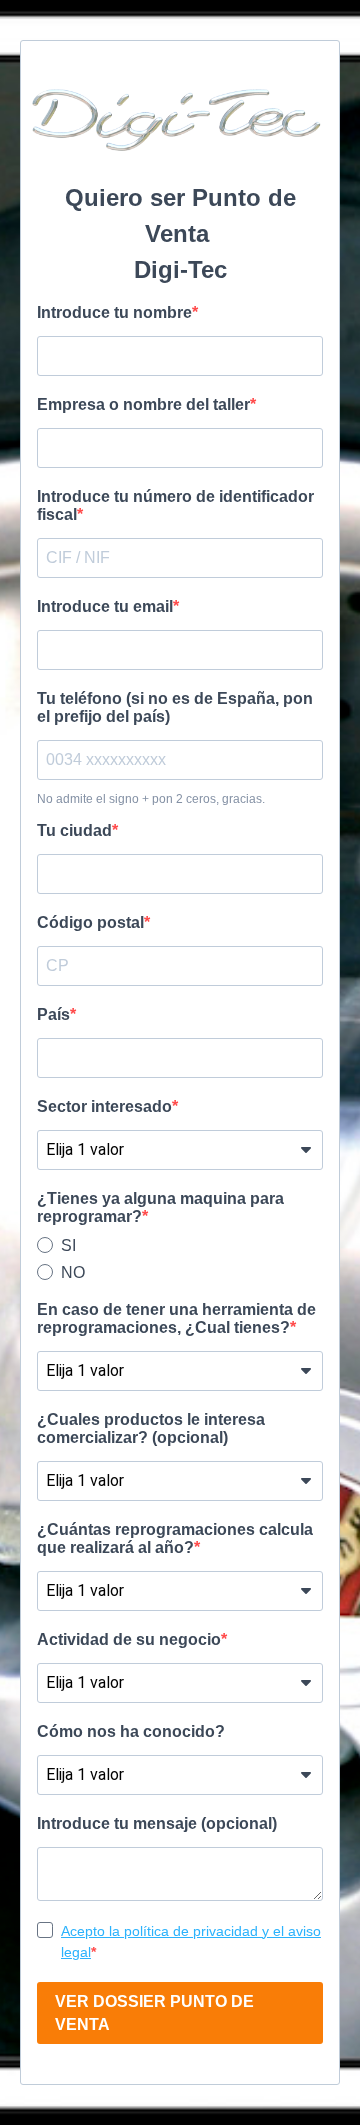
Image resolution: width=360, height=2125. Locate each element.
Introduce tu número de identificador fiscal (175, 505)
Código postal (90, 922)
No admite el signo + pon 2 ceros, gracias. (151, 799)
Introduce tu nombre (114, 312)
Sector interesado (104, 1106)
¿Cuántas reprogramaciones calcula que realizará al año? (175, 1538)
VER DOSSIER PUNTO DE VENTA (154, 2013)
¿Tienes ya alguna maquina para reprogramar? (160, 1207)
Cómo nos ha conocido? (131, 1731)
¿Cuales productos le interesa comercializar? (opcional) (151, 1428)
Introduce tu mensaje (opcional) (157, 1823)
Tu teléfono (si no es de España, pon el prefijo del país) (175, 707)
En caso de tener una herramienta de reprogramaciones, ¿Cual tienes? (176, 1318)
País (53, 1014)
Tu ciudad (74, 830)
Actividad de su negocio (129, 1639)
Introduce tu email (105, 606)
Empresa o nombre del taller (143, 404)
